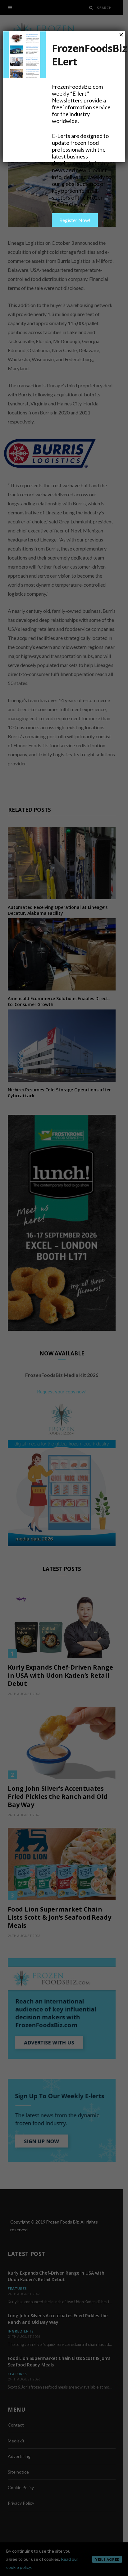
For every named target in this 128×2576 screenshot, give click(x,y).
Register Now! (75, 220)
